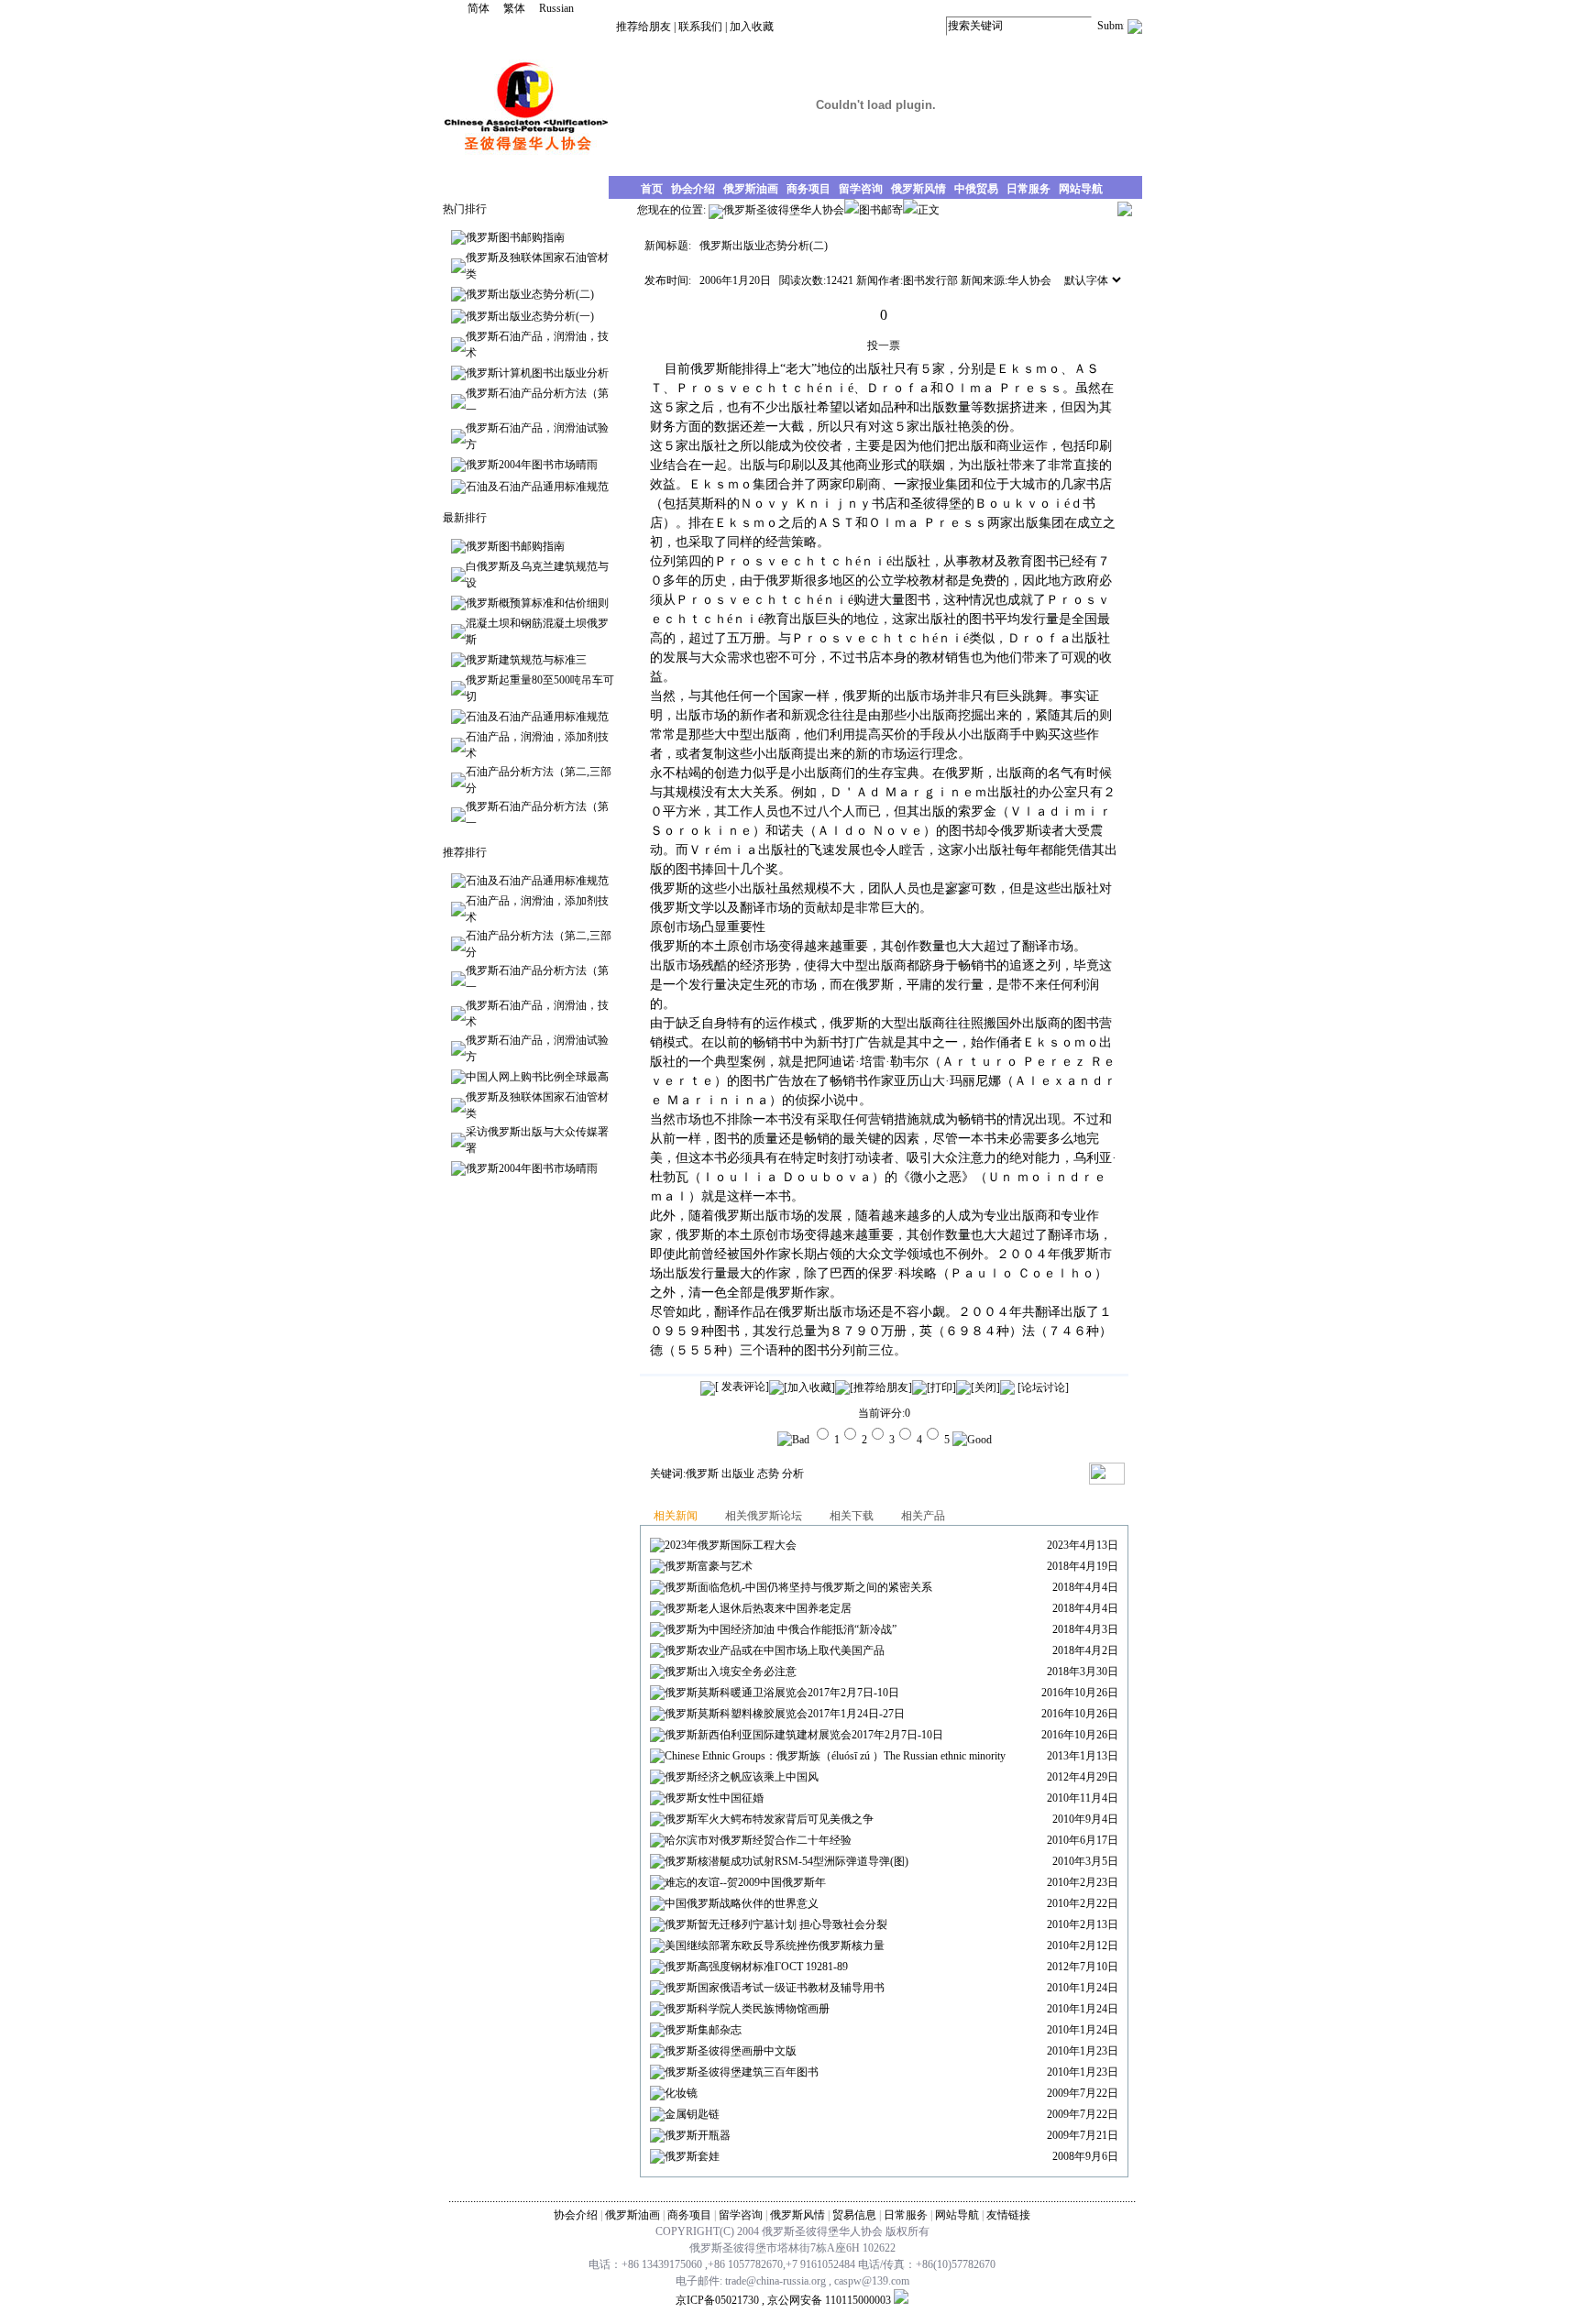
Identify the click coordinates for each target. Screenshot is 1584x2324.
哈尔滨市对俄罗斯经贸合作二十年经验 (758, 1840)
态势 (768, 1474)
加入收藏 (752, 27)
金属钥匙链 (692, 2114)
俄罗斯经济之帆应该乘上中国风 (742, 1777)
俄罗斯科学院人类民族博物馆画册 (747, 2009)
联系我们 (700, 27)
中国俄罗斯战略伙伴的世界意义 (742, 1903)
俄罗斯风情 (797, 2215)
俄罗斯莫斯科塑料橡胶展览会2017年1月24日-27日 (785, 1714)
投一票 (884, 345)
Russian (556, 8)
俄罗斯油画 (632, 2215)
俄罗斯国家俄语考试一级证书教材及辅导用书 (775, 1988)
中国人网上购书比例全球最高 (537, 1077)
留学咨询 (741, 2215)
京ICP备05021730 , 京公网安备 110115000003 (783, 2300)
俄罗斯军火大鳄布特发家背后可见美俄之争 (769, 1819)
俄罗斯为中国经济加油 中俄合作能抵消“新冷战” (781, 1629)
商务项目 (689, 2215)
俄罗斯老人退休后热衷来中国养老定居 (758, 1608)
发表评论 (742, 1387)
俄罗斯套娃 (692, 2156)
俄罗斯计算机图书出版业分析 (537, 373)
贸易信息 (854, 2215)
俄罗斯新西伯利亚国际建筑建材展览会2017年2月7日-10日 (804, 1735)
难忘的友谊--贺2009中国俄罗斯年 (745, 1882)
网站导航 (957, 2215)
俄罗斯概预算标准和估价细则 (537, 603)
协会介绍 (576, 2215)
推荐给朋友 (643, 27)
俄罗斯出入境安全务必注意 (731, 1672)
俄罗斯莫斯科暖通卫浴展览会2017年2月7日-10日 (782, 1693)
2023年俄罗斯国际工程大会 (731, 1545)
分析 (793, 1474)
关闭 (985, 1387)
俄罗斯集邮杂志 (703, 2030)
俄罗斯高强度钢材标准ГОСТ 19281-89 (756, 1967)
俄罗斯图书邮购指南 (515, 237)
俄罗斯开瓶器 (698, 2135)
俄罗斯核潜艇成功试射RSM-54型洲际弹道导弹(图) (786, 1861)
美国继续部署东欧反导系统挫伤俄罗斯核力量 (775, 1946)
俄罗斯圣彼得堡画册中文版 (731, 2051)
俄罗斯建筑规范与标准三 (526, 660)
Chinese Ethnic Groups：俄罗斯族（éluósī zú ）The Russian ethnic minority (835, 1756)
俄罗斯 (702, 1474)
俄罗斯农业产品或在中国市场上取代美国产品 (775, 1650)
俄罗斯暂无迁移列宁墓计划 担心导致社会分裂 (776, 1924)
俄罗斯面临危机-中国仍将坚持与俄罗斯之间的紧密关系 (798, 1587)
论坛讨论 (1043, 1387)
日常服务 (906, 2215)
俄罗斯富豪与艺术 (709, 1566)
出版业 (738, 1474)
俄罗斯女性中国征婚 (714, 1798)
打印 (941, 1387)
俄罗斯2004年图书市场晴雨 (532, 465)
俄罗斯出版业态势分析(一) (530, 316)
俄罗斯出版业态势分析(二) (530, 294)
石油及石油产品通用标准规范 (537, 487)
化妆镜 (681, 2093)
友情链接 (1008, 2215)
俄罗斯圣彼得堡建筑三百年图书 (742, 2072)
